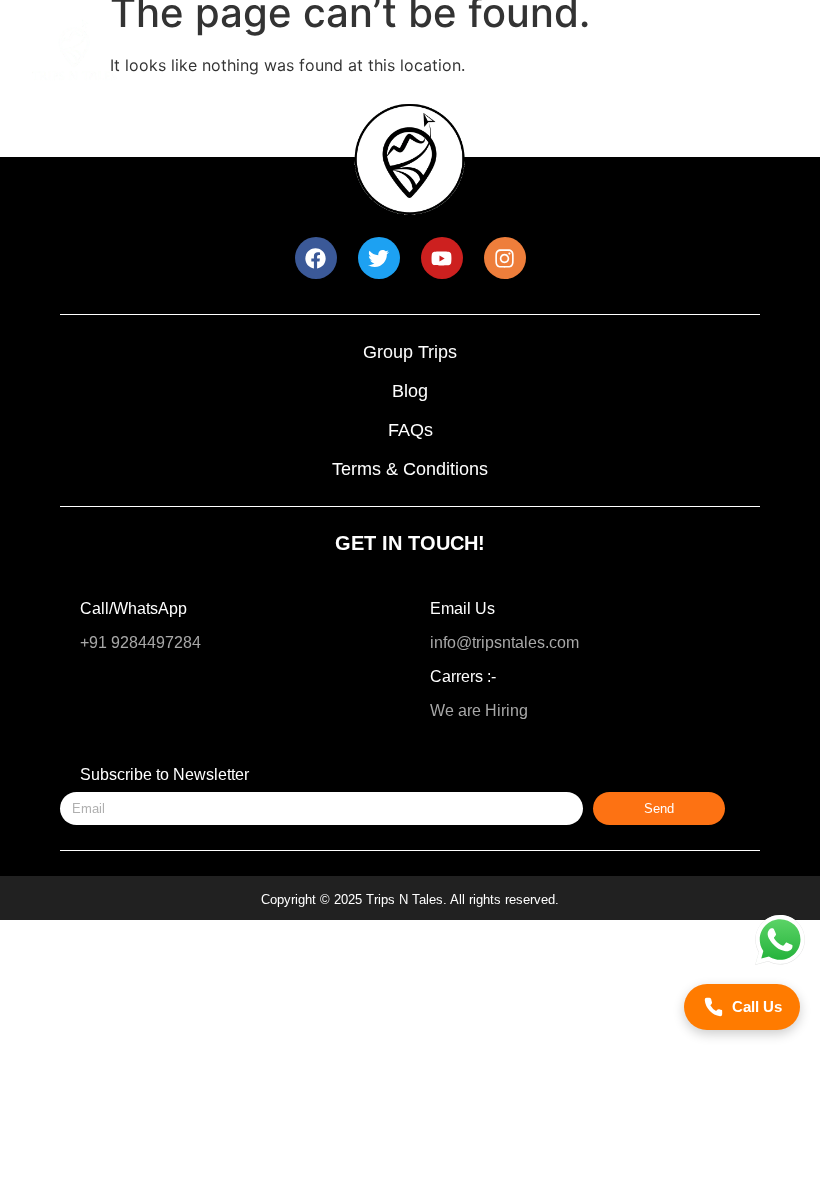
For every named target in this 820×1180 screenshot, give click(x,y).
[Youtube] (442, 258)
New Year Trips (537, 37)
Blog (410, 391)
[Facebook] (316, 258)
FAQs (410, 430)
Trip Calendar (354, 76)
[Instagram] (505, 258)
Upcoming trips (364, 37)
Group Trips (410, 352)
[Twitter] (379, 258)
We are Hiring (479, 710)
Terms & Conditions (410, 469)
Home (229, 37)
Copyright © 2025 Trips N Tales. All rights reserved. (410, 899)
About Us (501, 76)
